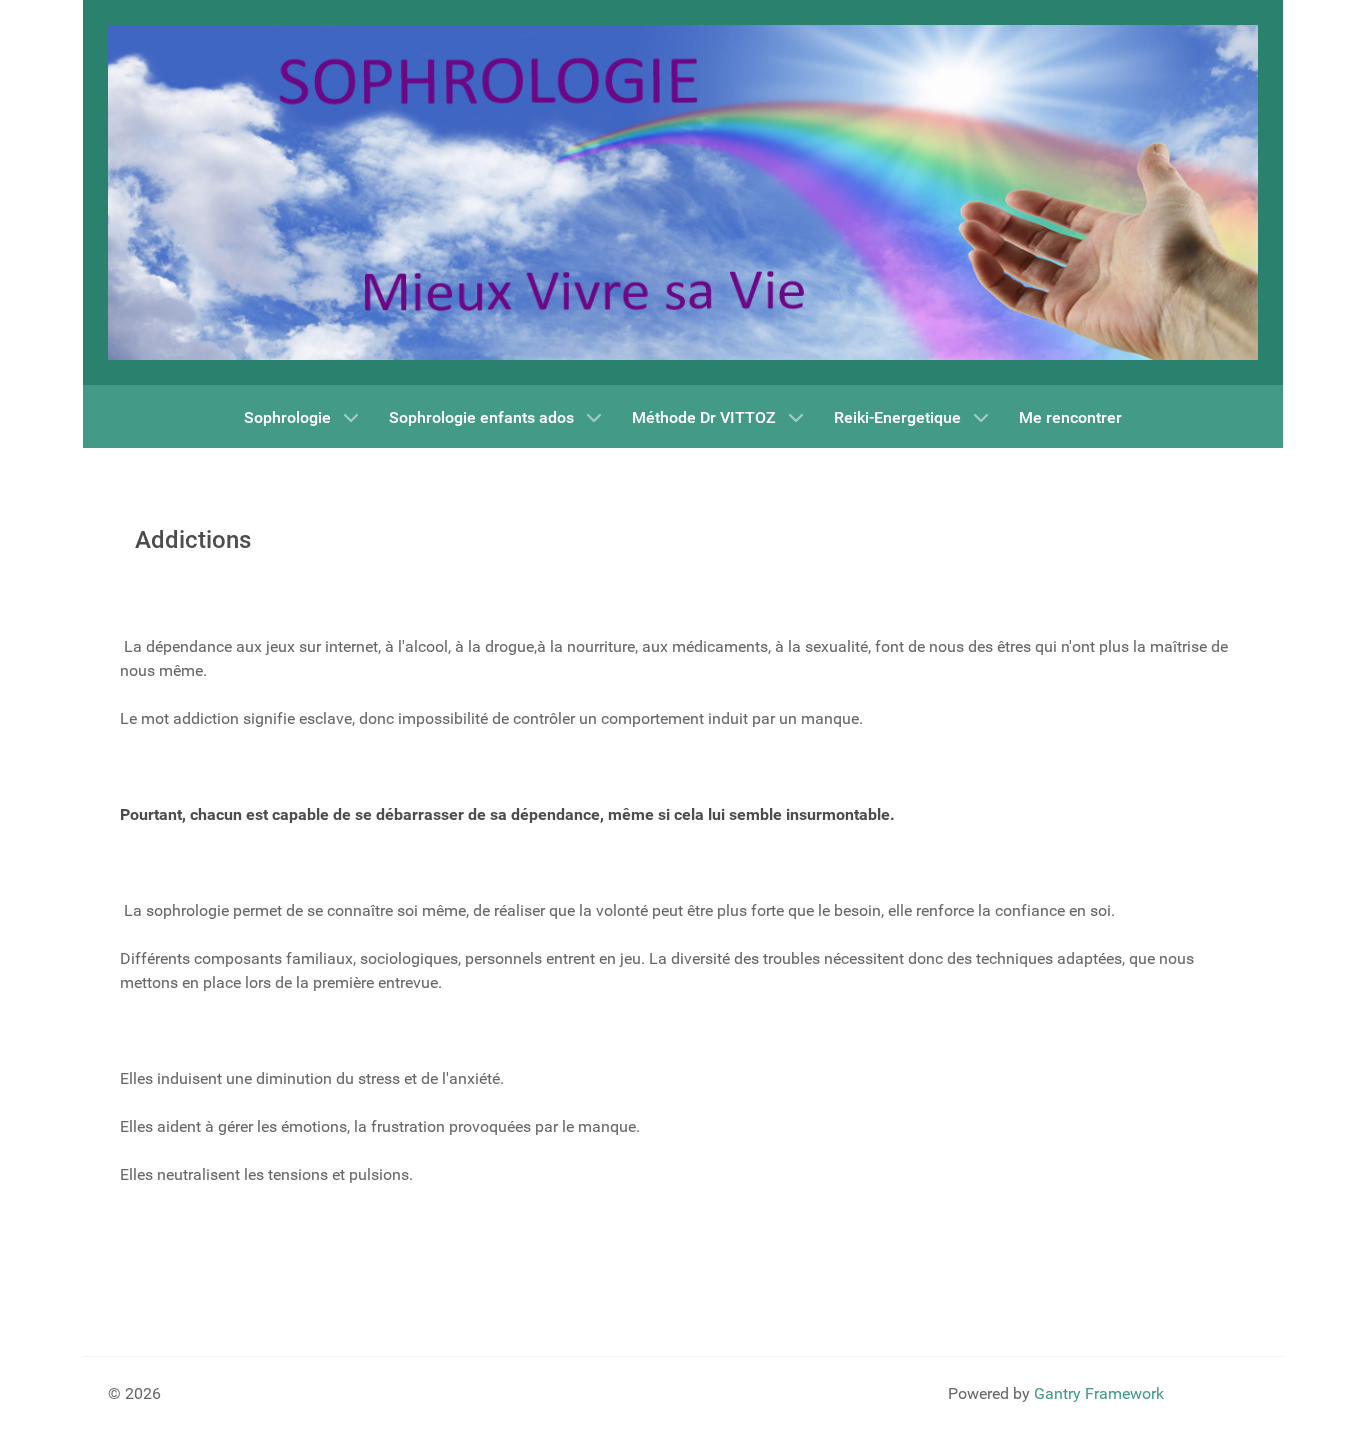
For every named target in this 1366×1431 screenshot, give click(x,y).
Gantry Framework (1099, 1393)
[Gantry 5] (683, 192)
